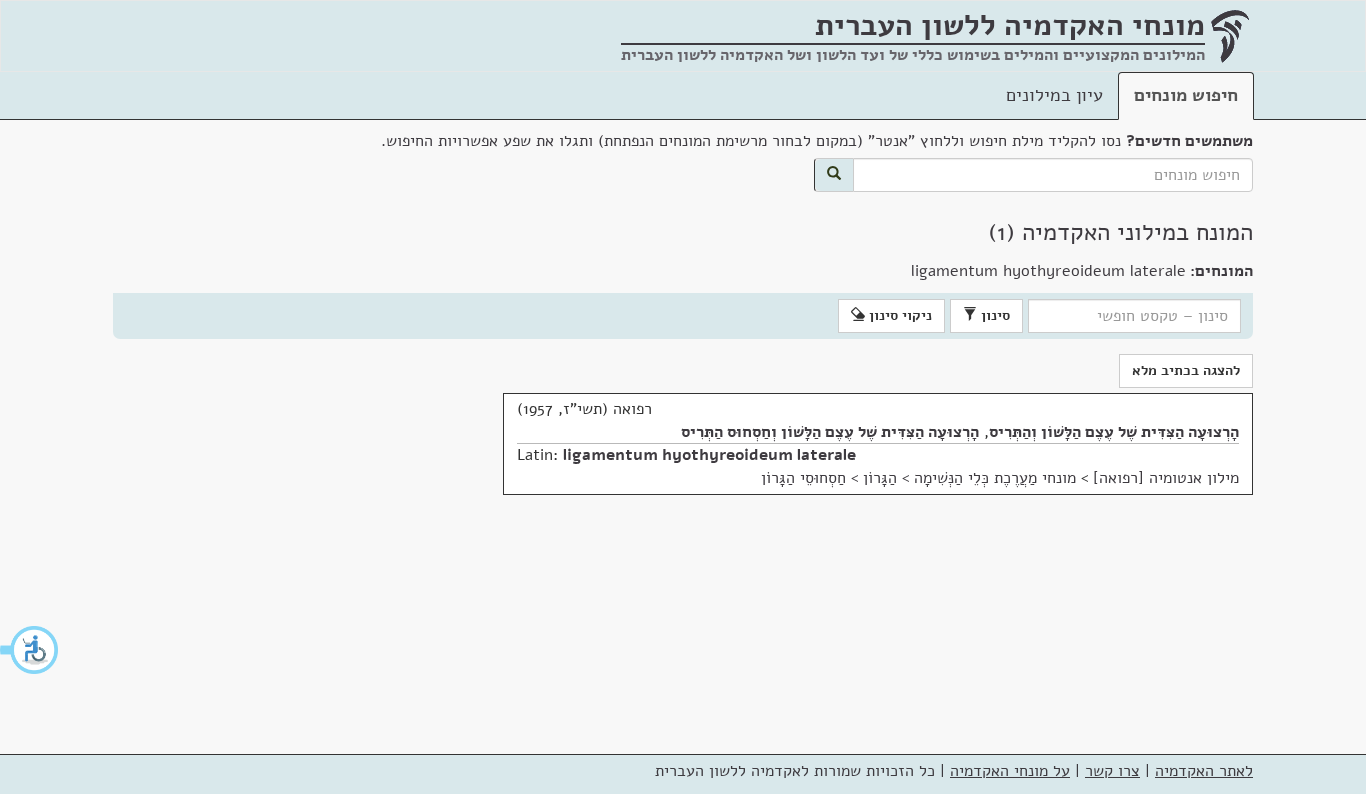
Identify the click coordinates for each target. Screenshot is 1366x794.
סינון (993, 315)
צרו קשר (1112, 771)
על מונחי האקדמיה (1010, 771)
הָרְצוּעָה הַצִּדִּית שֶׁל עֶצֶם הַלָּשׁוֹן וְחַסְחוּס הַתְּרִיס (830, 432)
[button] (30, 650)
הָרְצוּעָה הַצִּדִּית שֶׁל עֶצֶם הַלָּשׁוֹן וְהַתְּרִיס (1114, 432)
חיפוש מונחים (1186, 95)
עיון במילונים (1054, 95)
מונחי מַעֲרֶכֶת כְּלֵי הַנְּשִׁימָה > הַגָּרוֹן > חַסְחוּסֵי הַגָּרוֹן (918, 478)
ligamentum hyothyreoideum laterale (709, 455)
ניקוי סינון (898, 315)
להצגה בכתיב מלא (1186, 370)
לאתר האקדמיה (1204, 771)
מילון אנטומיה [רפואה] (1166, 478)
